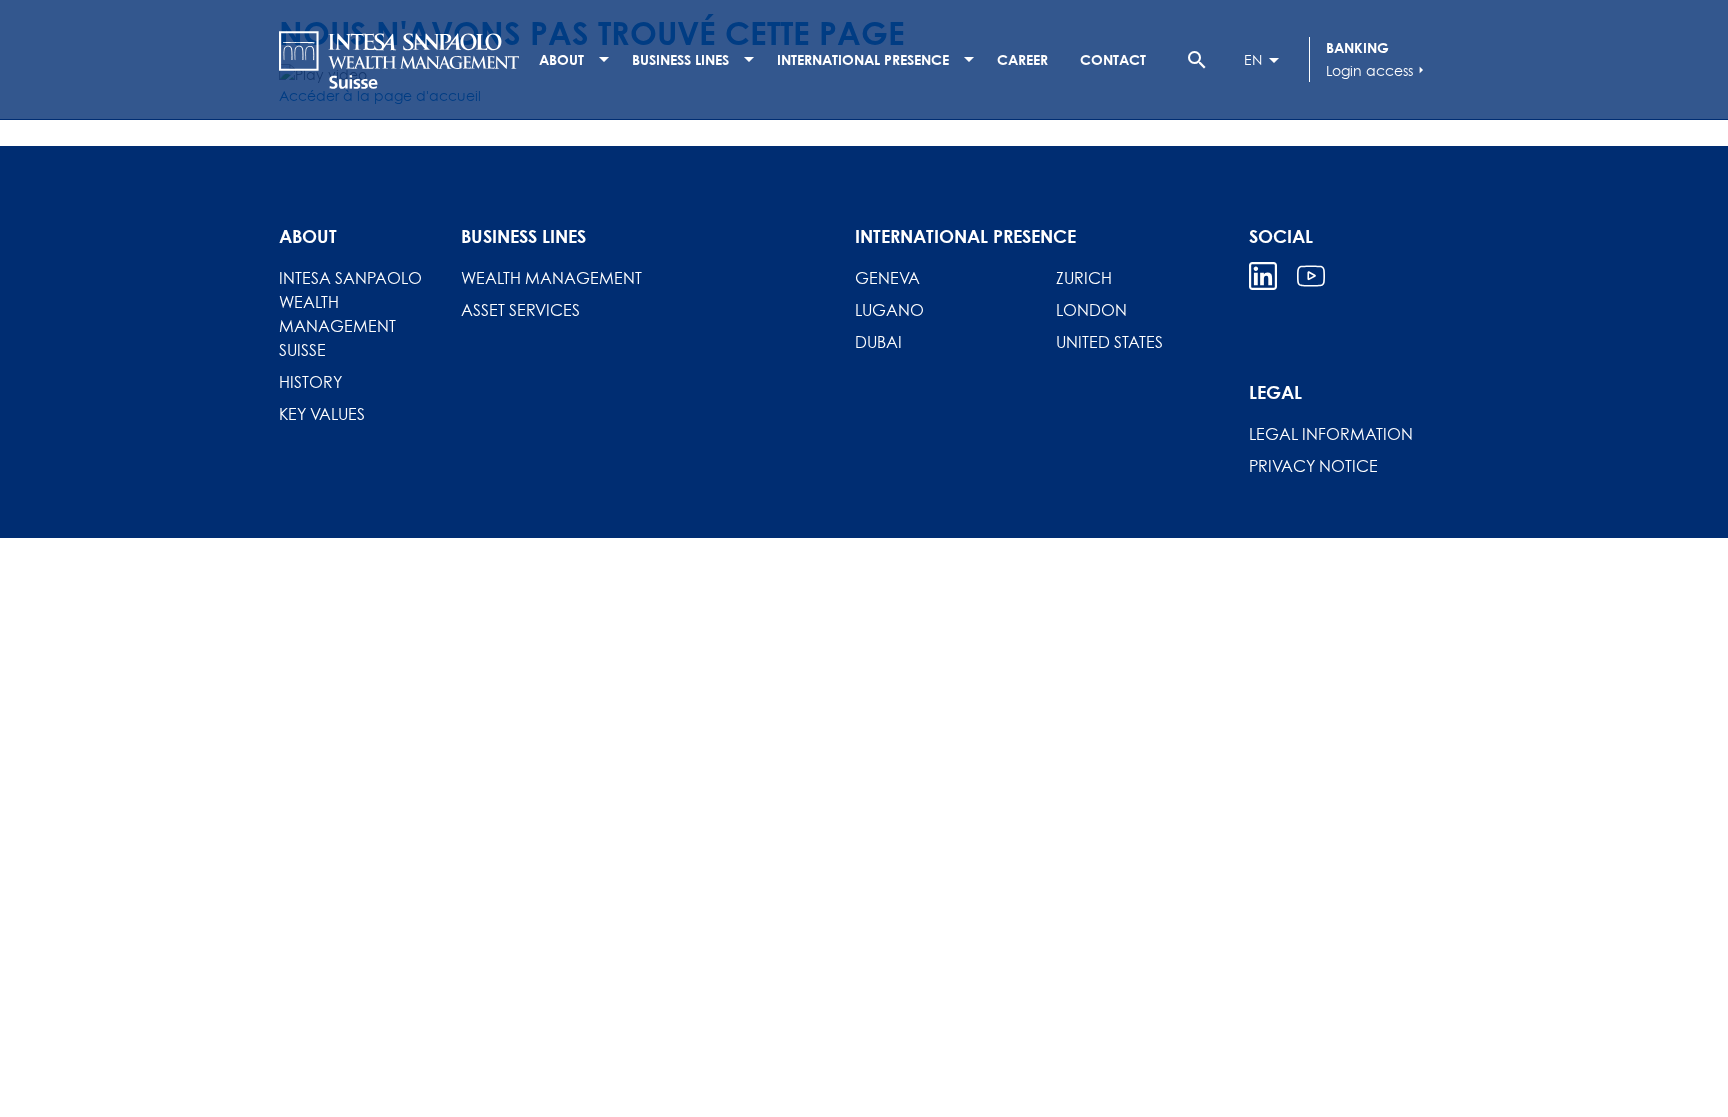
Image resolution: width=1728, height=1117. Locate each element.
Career (1022, 59)
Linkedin (1263, 276)
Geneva (887, 278)
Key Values (322, 414)
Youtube (1311, 276)
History (310, 382)
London (1091, 310)
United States (1109, 342)
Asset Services (520, 310)
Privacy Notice (1313, 466)
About (561, 59)
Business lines (680, 59)
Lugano (889, 310)
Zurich (1084, 278)
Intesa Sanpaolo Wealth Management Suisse (350, 314)
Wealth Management (551, 278)
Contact (1113, 59)
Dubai (878, 342)
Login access (1377, 70)
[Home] (399, 60)
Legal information (1331, 434)
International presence (863, 59)
